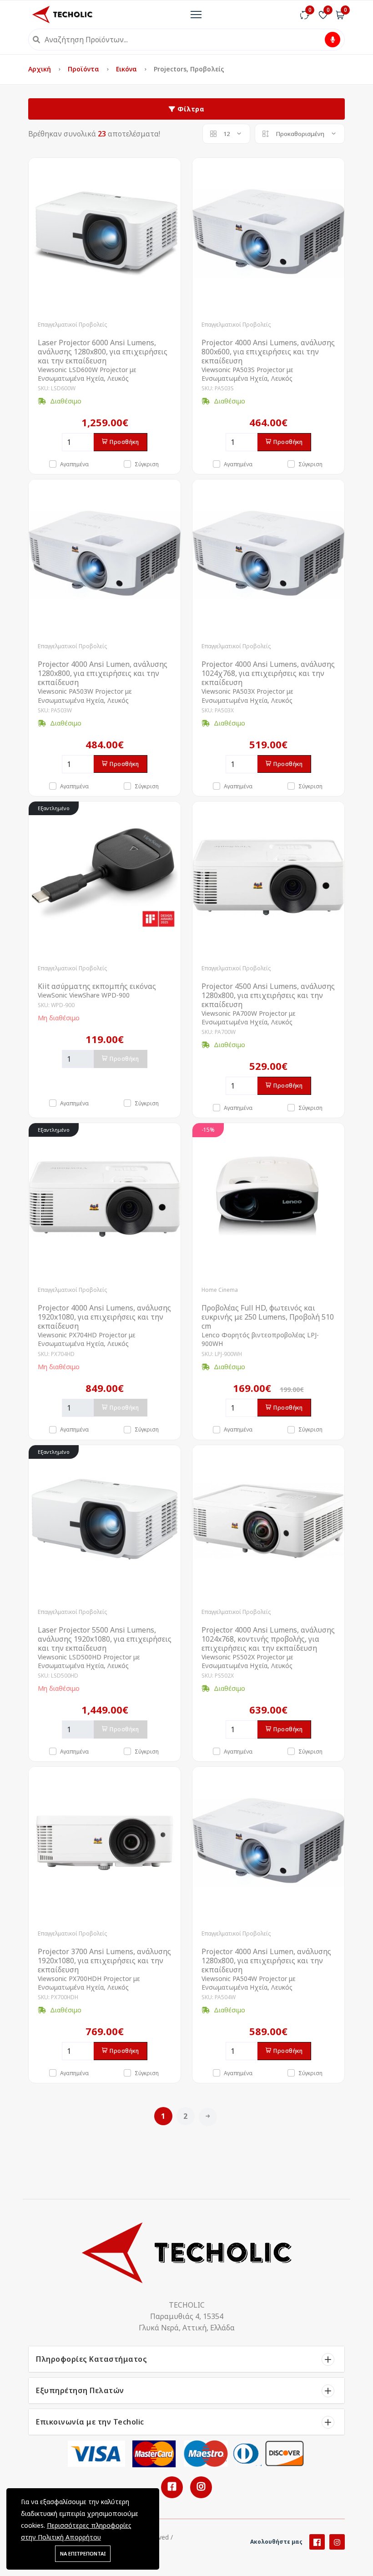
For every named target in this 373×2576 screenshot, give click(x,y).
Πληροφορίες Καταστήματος (91, 2359)
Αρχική (40, 69)
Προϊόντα (84, 69)
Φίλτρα (190, 109)
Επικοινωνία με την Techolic (90, 2422)
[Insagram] (337, 2542)
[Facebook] (317, 2542)
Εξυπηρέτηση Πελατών (80, 2390)
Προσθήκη (124, 442)
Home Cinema (220, 1290)
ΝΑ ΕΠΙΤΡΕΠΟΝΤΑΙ (83, 2553)
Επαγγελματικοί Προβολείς (72, 325)
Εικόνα (127, 69)
